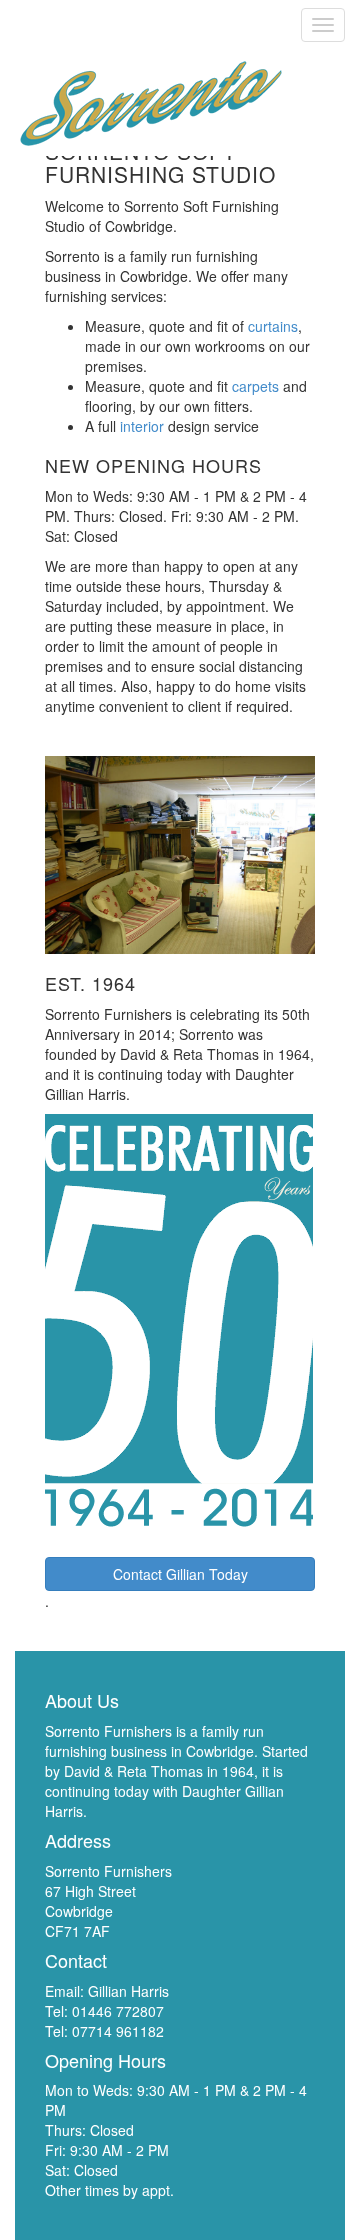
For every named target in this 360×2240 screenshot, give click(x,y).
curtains (273, 326)
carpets (255, 386)
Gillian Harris (128, 1991)
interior (142, 426)
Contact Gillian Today (180, 1574)
